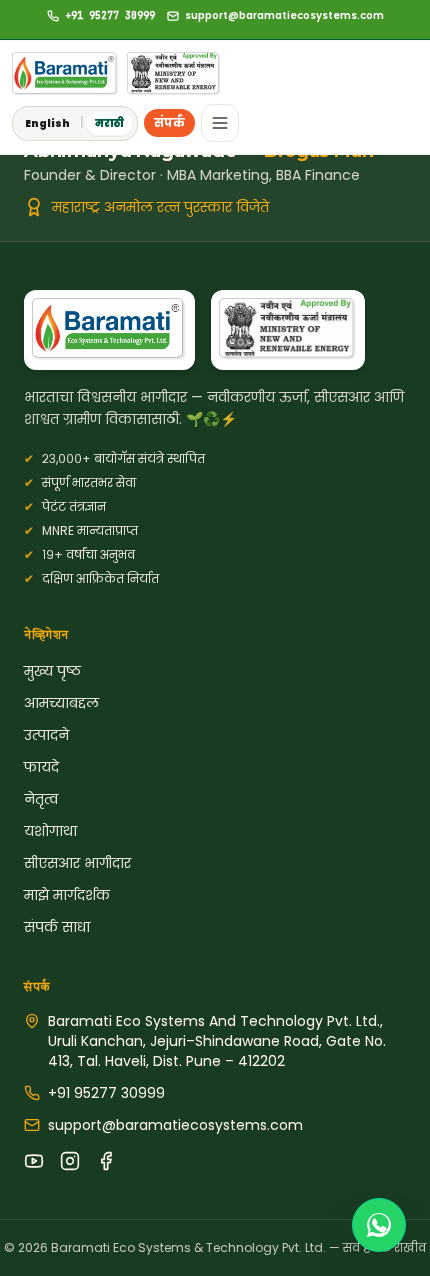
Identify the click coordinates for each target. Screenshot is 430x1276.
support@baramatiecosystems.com (175, 1125)
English (47, 123)
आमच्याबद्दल (61, 703)
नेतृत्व (41, 799)
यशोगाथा (50, 831)
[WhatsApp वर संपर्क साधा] (379, 1225)
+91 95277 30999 (106, 1093)
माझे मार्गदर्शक (67, 895)
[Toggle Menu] (220, 123)
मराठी (109, 123)
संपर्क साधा (57, 927)
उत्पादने (46, 735)
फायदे (41, 767)
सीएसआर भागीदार (77, 863)
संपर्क (169, 122)
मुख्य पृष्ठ (52, 671)
